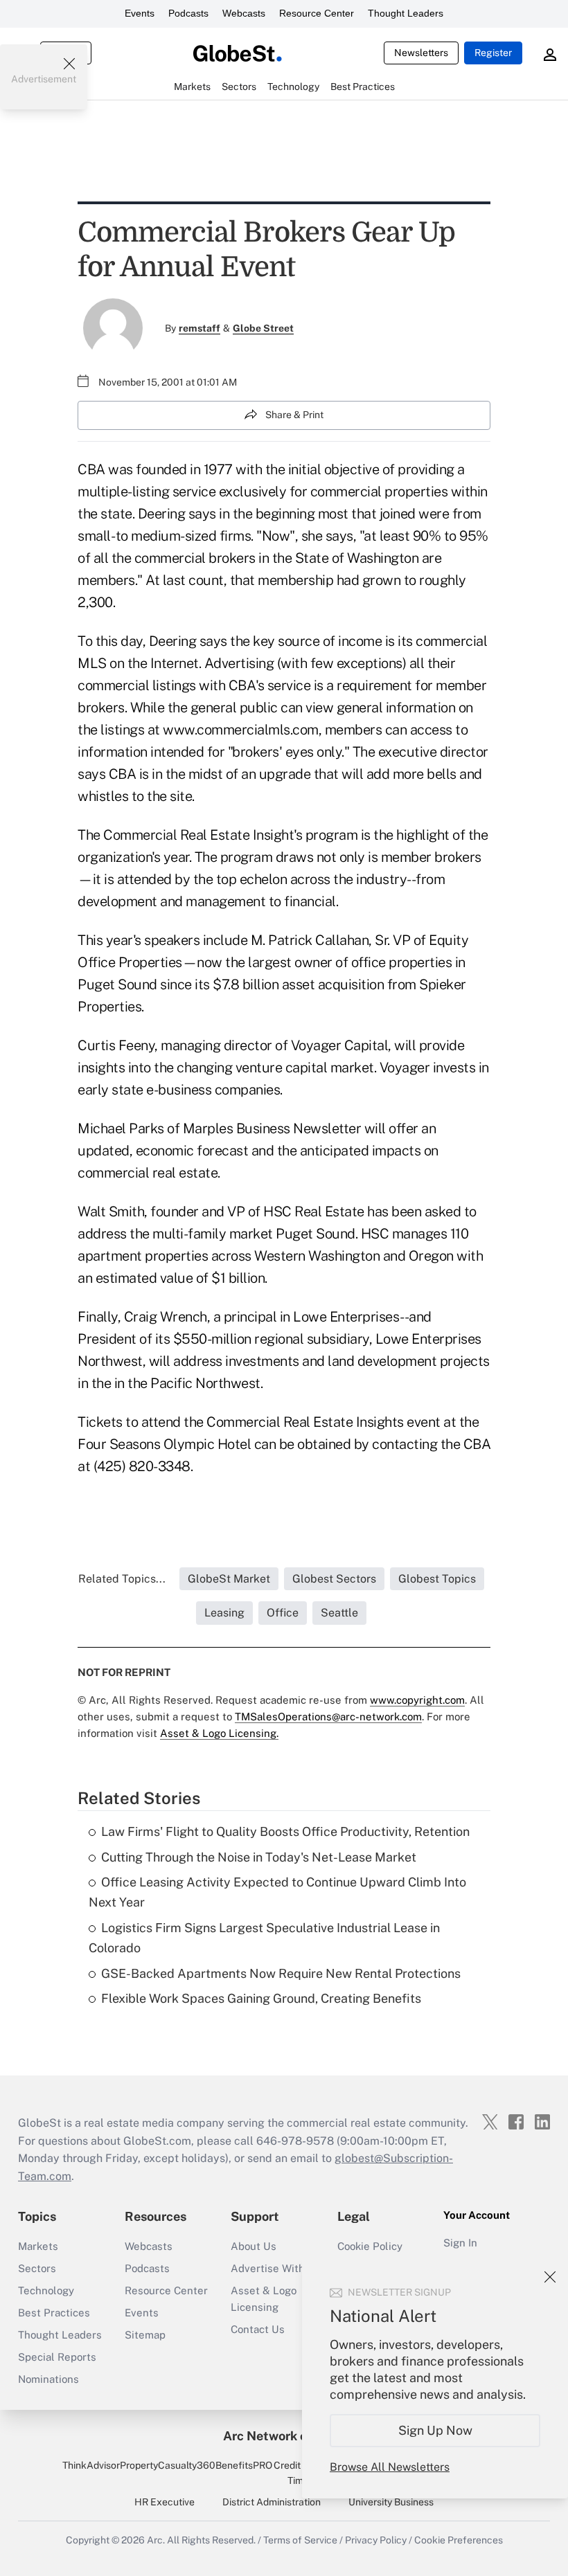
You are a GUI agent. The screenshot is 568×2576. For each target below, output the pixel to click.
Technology (46, 2290)
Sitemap (145, 2335)
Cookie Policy (370, 2246)
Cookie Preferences (459, 2540)
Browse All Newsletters (390, 2467)
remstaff (199, 328)
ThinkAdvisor (91, 2465)
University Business (391, 2502)
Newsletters (421, 53)
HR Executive (165, 2502)
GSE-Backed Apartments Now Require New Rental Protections (281, 1973)
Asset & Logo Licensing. (219, 1733)
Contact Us (258, 2329)
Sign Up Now (435, 2430)
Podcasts (188, 13)
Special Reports (57, 2357)
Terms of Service (300, 2540)
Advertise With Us (276, 2268)
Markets (38, 2246)
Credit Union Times (301, 2473)
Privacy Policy (376, 2540)
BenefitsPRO (244, 2465)
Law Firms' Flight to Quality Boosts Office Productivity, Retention (285, 1831)
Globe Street (263, 328)
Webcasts (244, 13)
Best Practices (54, 2313)
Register (493, 53)
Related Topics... (122, 1579)
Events (140, 13)
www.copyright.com (417, 1700)
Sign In (460, 2243)
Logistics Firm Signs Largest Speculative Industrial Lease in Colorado (264, 1938)
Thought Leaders (406, 13)
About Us (254, 2246)
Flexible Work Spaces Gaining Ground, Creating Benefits (261, 1998)
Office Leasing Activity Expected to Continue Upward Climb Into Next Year (277, 1892)
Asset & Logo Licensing (264, 2299)
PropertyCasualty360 (168, 2465)
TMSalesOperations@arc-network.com (328, 1717)
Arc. (156, 2540)
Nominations (48, 2379)
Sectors (37, 2268)
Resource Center (317, 13)
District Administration (272, 2502)
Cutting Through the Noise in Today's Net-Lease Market (259, 1857)
